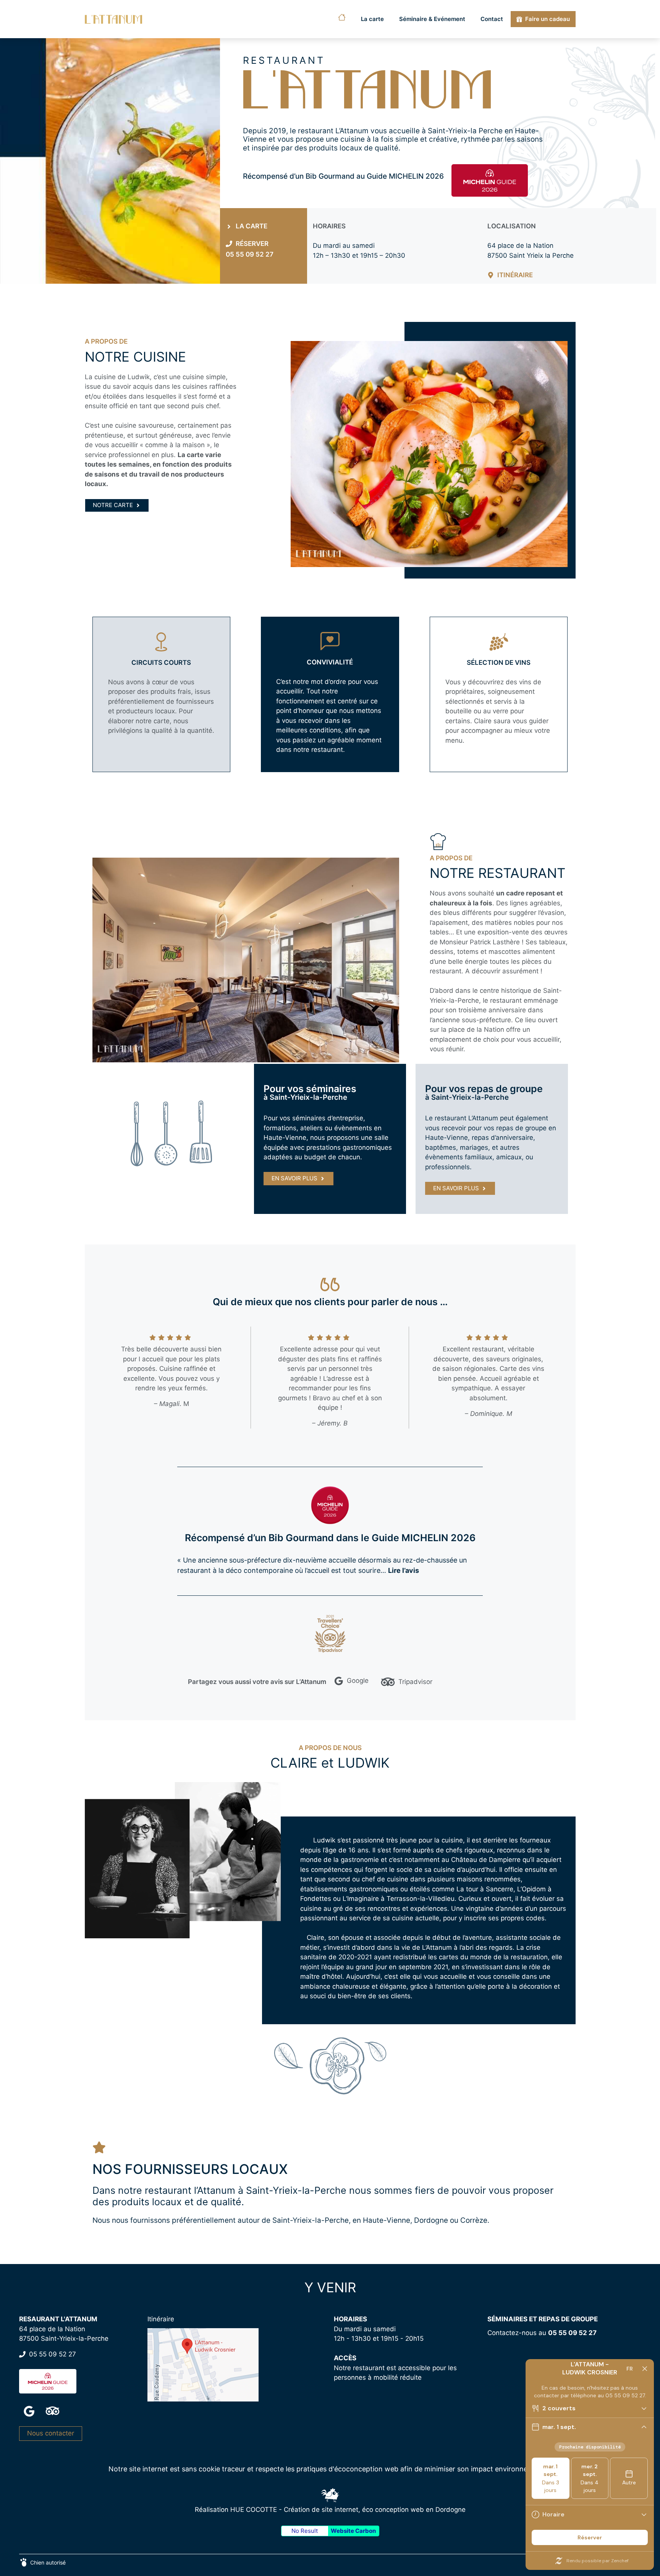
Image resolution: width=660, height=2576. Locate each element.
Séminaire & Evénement (432, 19)
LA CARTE (252, 226)
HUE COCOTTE (254, 2510)
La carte (372, 19)
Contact (492, 19)
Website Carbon (353, 2531)
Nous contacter (51, 2433)
